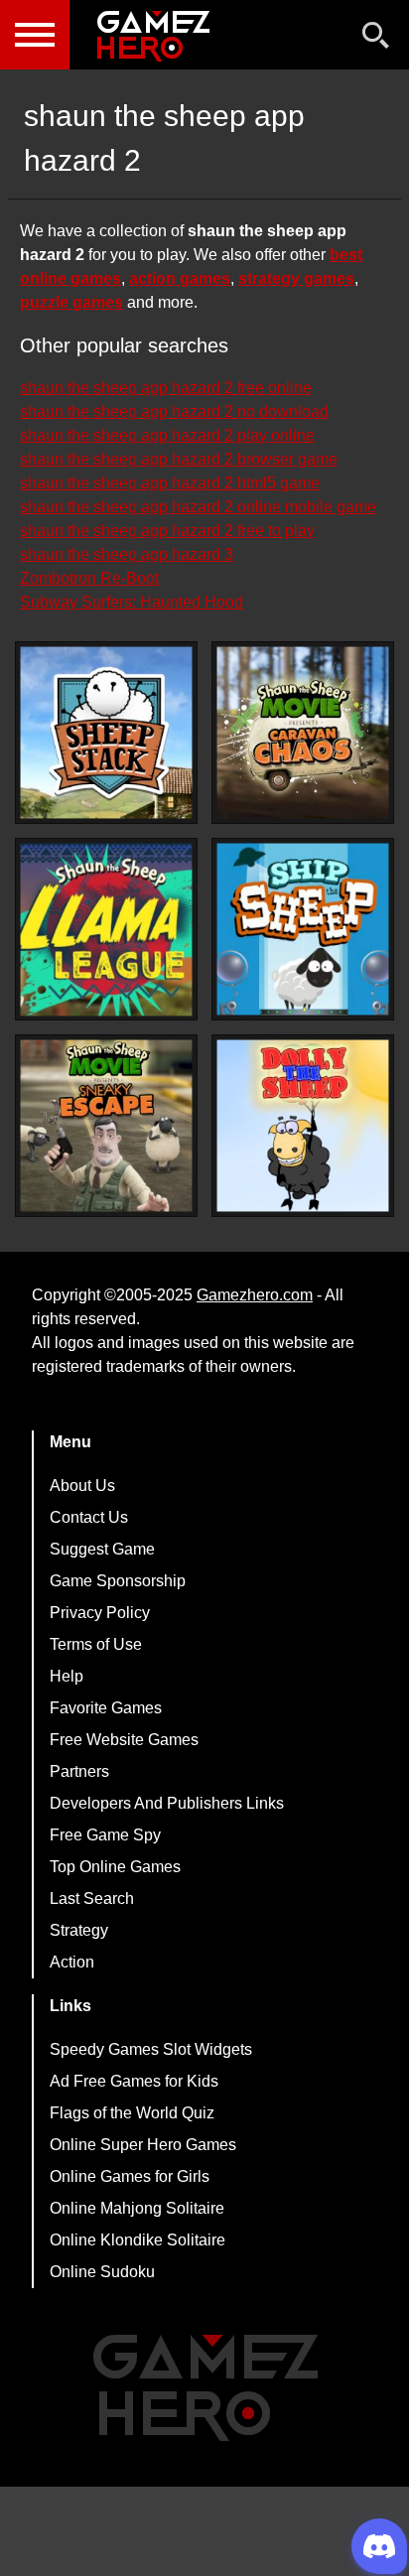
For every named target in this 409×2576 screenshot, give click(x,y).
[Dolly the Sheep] (303, 1126)
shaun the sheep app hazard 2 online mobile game (198, 507)
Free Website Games (124, 1740)
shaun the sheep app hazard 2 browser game (179, 459)
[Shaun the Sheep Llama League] (106, 930)
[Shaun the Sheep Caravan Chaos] (303, 733)
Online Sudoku (102, 2272)
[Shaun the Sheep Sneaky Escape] (106, 1126)
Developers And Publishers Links (167, 1803)
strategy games (296, 278)
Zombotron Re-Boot (89, 578)
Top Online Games (115, 1867)
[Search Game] (376, 39)
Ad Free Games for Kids (134, 2081)
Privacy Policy (100, 1613)
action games (180, 278)
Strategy (79, 1930)
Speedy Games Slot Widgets (151, 2049)
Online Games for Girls (130, 2176)
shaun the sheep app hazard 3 (127, 554)
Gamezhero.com (255, 1295)
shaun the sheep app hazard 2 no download (174, 411)
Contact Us (89, 1517)
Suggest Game (102, 1549)
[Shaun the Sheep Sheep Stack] (106, 733)
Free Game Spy (105, 1835)
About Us (82, 1486)
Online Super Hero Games (143, 2145)
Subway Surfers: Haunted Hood (132, 602)
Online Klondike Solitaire (137, 2240)
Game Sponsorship (118, 1581)
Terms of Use (96, 1644)
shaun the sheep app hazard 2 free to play (167, 531)
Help (67, 1676)
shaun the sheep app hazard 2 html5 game (170, 483)
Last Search (92, 1898)
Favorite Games (106, 1708)
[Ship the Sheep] (303, 929)
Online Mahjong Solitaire (137, 2208)
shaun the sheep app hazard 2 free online (166, 388)
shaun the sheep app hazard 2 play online (167, 435)
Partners (79, 1771)
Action (72, 1962)
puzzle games (71, 302)
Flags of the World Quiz (132, 2113)
